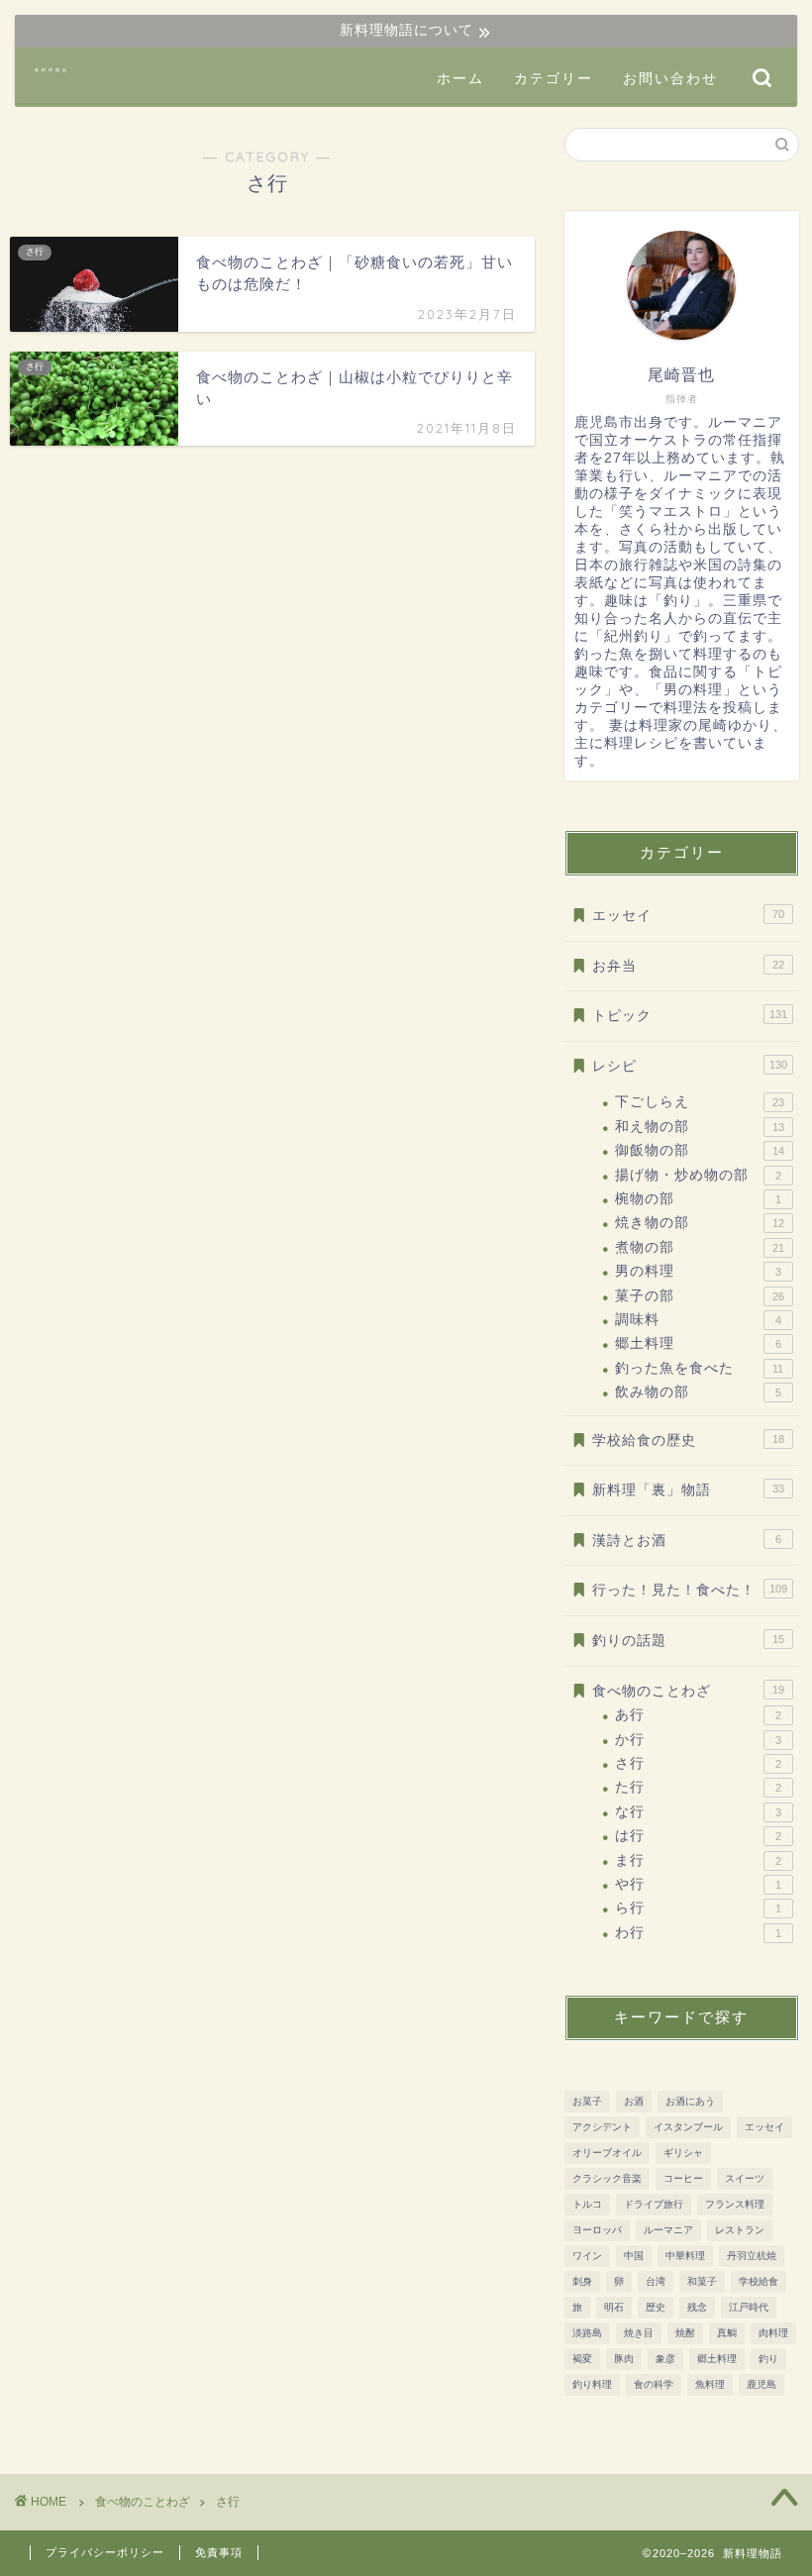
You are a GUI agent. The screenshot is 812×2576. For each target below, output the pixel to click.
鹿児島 (761, 2384)
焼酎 (685, 2333)
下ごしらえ (700, 1102)
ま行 (698, 1860)
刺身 (582, 2281)
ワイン (587, 2256)
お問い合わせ (670, 78)
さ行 (698, 1763)
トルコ (587, 2204)
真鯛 (727, 2333)
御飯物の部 (700, 1150)
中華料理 (685, 2256)
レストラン (740, 2230)
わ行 (698, 1933)
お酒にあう (690, 2101)
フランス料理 (735, 2204)
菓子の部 (700, 1296)
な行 (698, 1812)
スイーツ (745, 2178)
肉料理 (773, 2333)
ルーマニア (668, 2230)
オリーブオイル (607, 2153)
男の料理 (698, 1271)
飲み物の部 (698, 1392)
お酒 (634, 2101)
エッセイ (688, 916)
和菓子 (702, 2281)
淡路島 (587, 2333)
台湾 (656, 2281)
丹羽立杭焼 (752, 2256)
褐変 (582, 2359)
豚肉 (624, 2359)
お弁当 (688, 966)
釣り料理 (592, 2384)
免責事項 (219, 2552)
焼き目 (639, 2333)
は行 (698, 1836)
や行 (698, 1884)
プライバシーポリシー (105, 2552)
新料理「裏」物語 (688, 1490)
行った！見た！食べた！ (690, 1590)
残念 (697, 2307)
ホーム (460, 78)
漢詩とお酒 (687, 1541)
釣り (768, 2359)
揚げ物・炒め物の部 (698, 1175)
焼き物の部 (700, 1223)
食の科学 (654, 2384)
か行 (698, 1740)
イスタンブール (688, 2127)
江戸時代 (749, 2307)
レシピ (690, 1066)
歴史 (656, 2307)
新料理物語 (52, 70)
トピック (690, 1016)
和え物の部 (700, 1127)
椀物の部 (698, 1199)
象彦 (665, 2359)
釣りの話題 (688, 1641)
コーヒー (683, 2178)
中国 (634, 2256)
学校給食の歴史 (688, 1441)
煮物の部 (700, 1247)
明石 (614, 2307)
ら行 (698, 1908)
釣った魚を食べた (699, 1368)
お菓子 (587, 2101)
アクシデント (602, 2127)
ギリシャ (683, 2153)
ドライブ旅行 (654, 2204)
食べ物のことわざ (688, 1691)
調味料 (698, 1320)
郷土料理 (698, 1343)
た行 (698, 1787)
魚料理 (710, 2384)
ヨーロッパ (597, 2230)
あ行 (698, 1715)
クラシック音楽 (607, 2178)
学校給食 (759, 2281)
